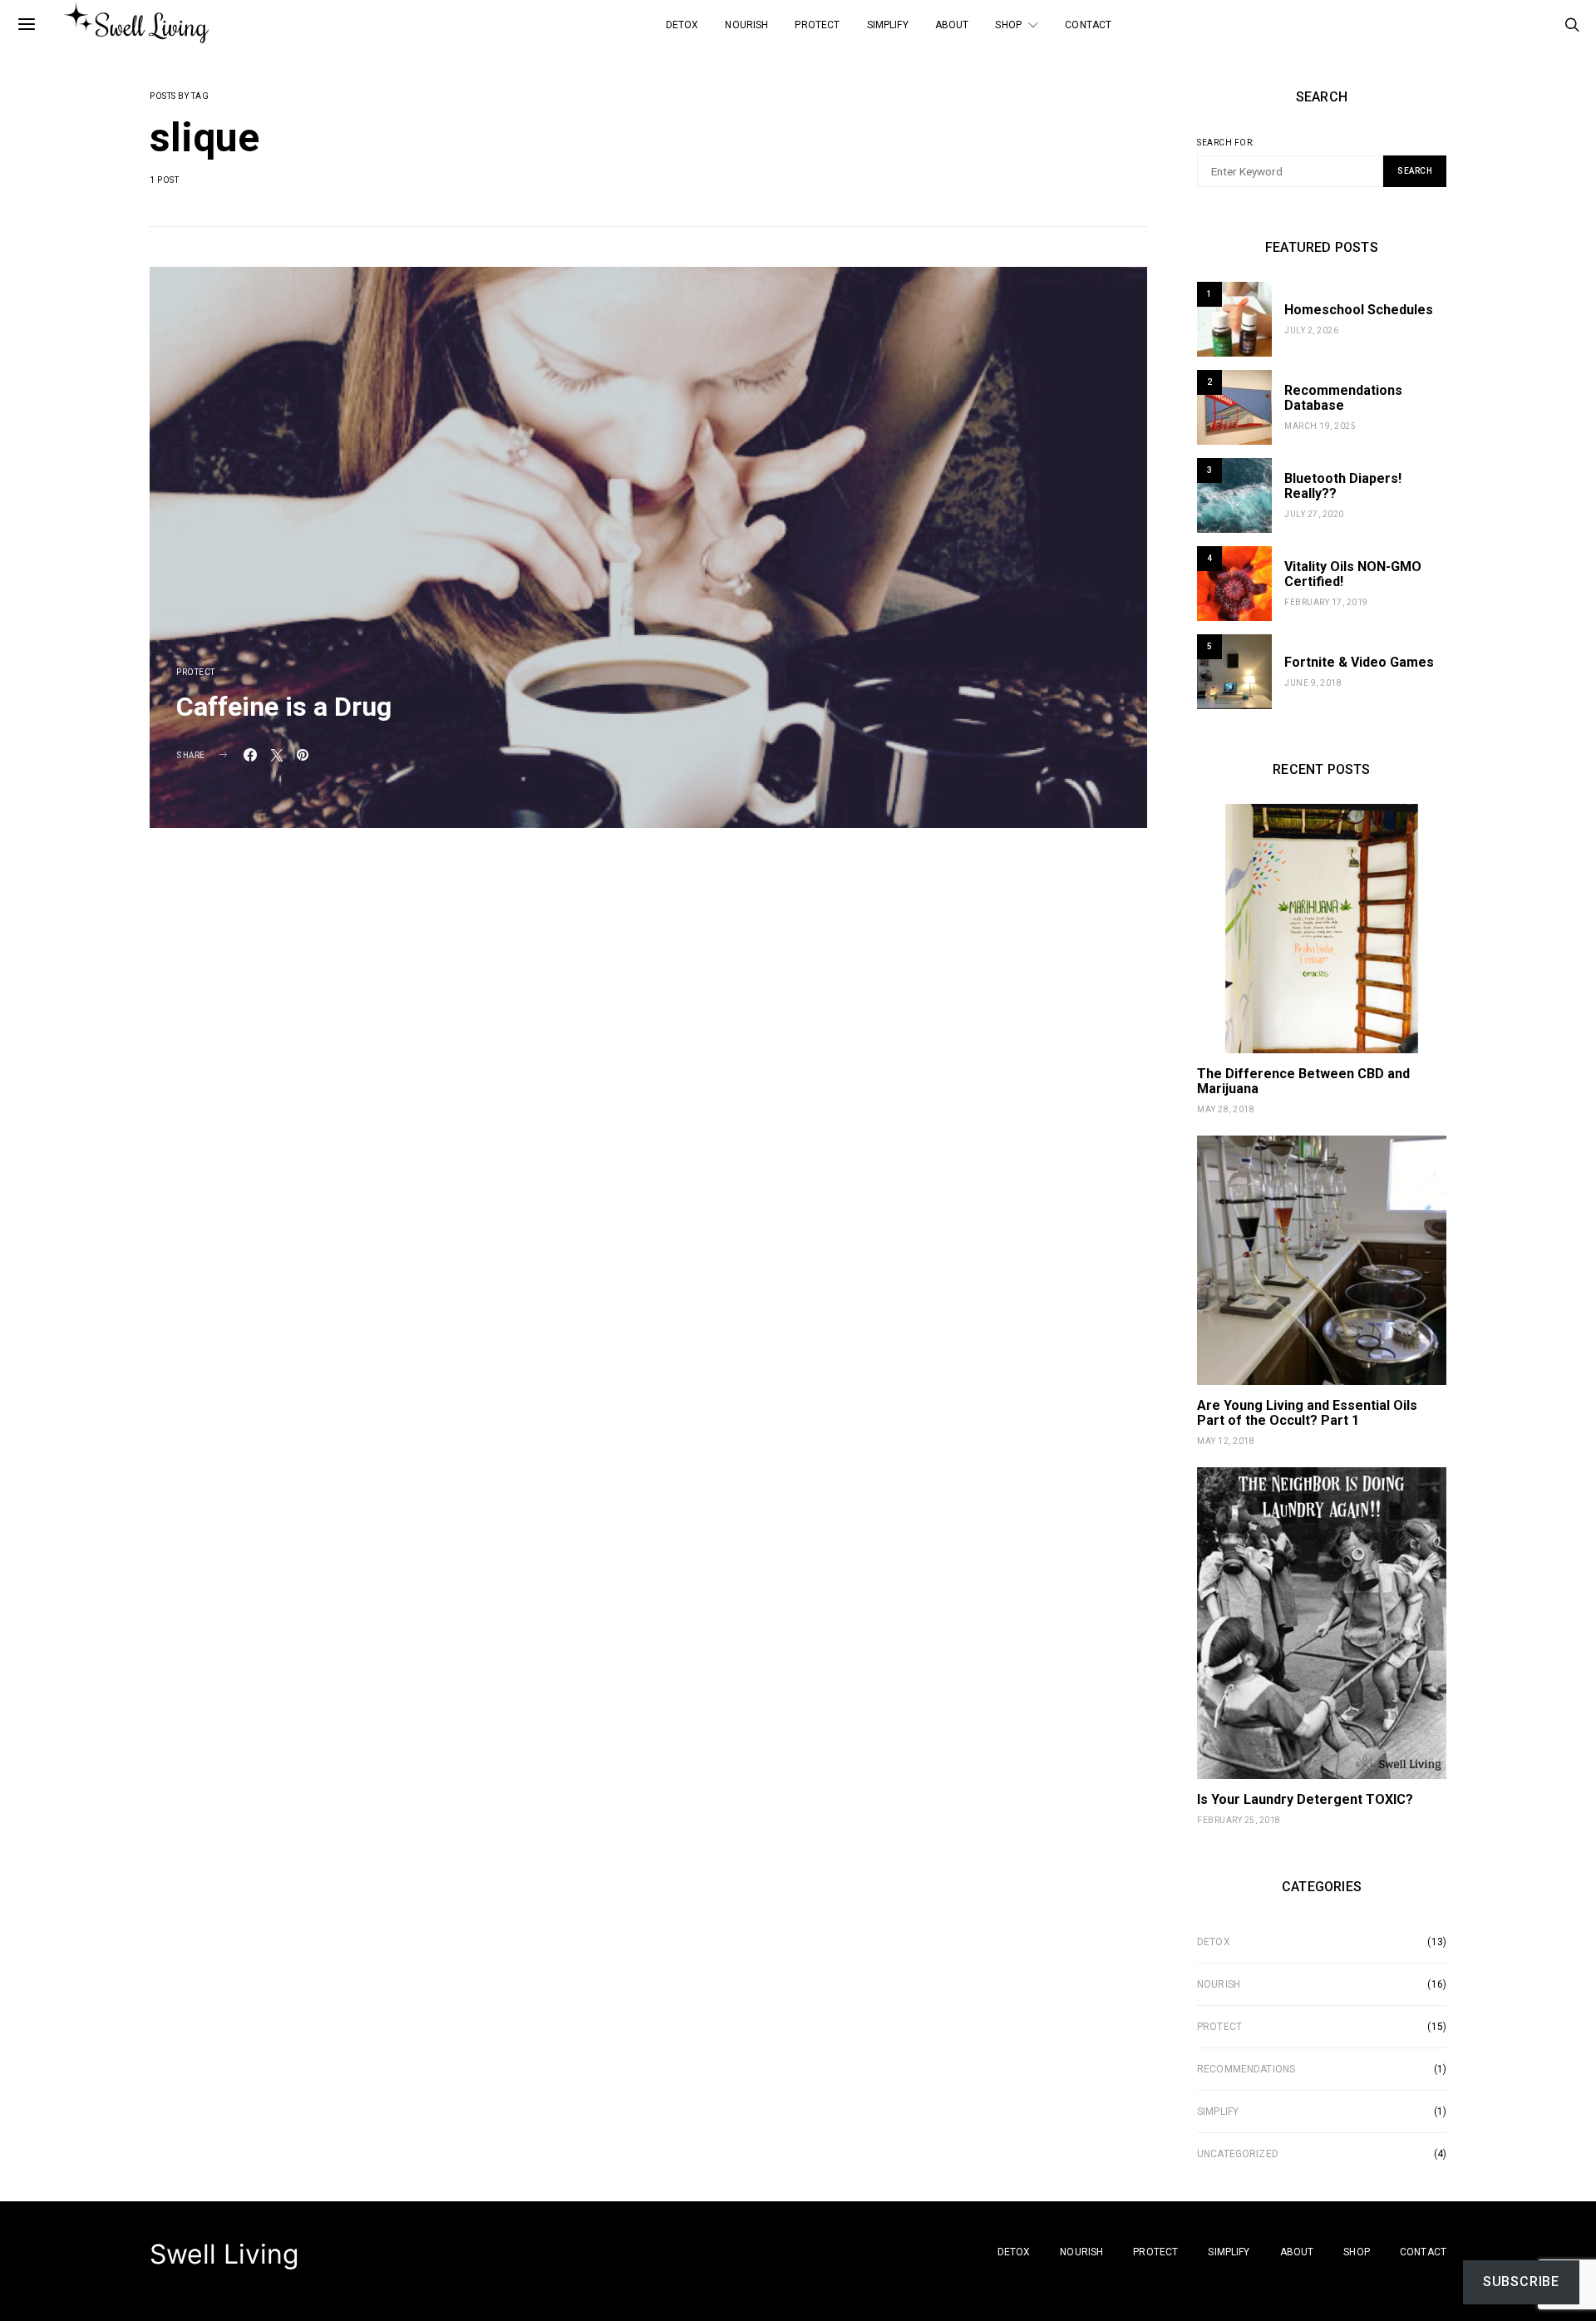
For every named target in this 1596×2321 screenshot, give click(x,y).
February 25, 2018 (1239, 1820)
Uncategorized (1238, 2154)
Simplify (888, 25)
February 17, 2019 (1326, 602)
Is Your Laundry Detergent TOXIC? (1305, 1799)
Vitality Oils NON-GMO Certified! (1353, 574)
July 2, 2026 (1311, 330)
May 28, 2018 (1226, 1109)
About (952, 25)
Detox (682, 25)
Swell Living (224, 2254)
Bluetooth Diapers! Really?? (1343, 486)
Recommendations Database (1343, 398)
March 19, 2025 (1320, 426)
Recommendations (1246, 2069)
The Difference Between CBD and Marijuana (1303, 1081)
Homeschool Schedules (1359, 310)
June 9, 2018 (1313, 683)
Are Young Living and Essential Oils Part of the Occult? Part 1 (1307, 1413)
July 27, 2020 (1314, 514)
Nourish (746, 25)
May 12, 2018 (1226, 1441)
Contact (1088, 25)
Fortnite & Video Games (1359, 662)
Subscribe (1521, 2282)
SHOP (1008, 25)
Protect (817, 25)
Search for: (1226, 143)
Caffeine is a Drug (284, 707)
